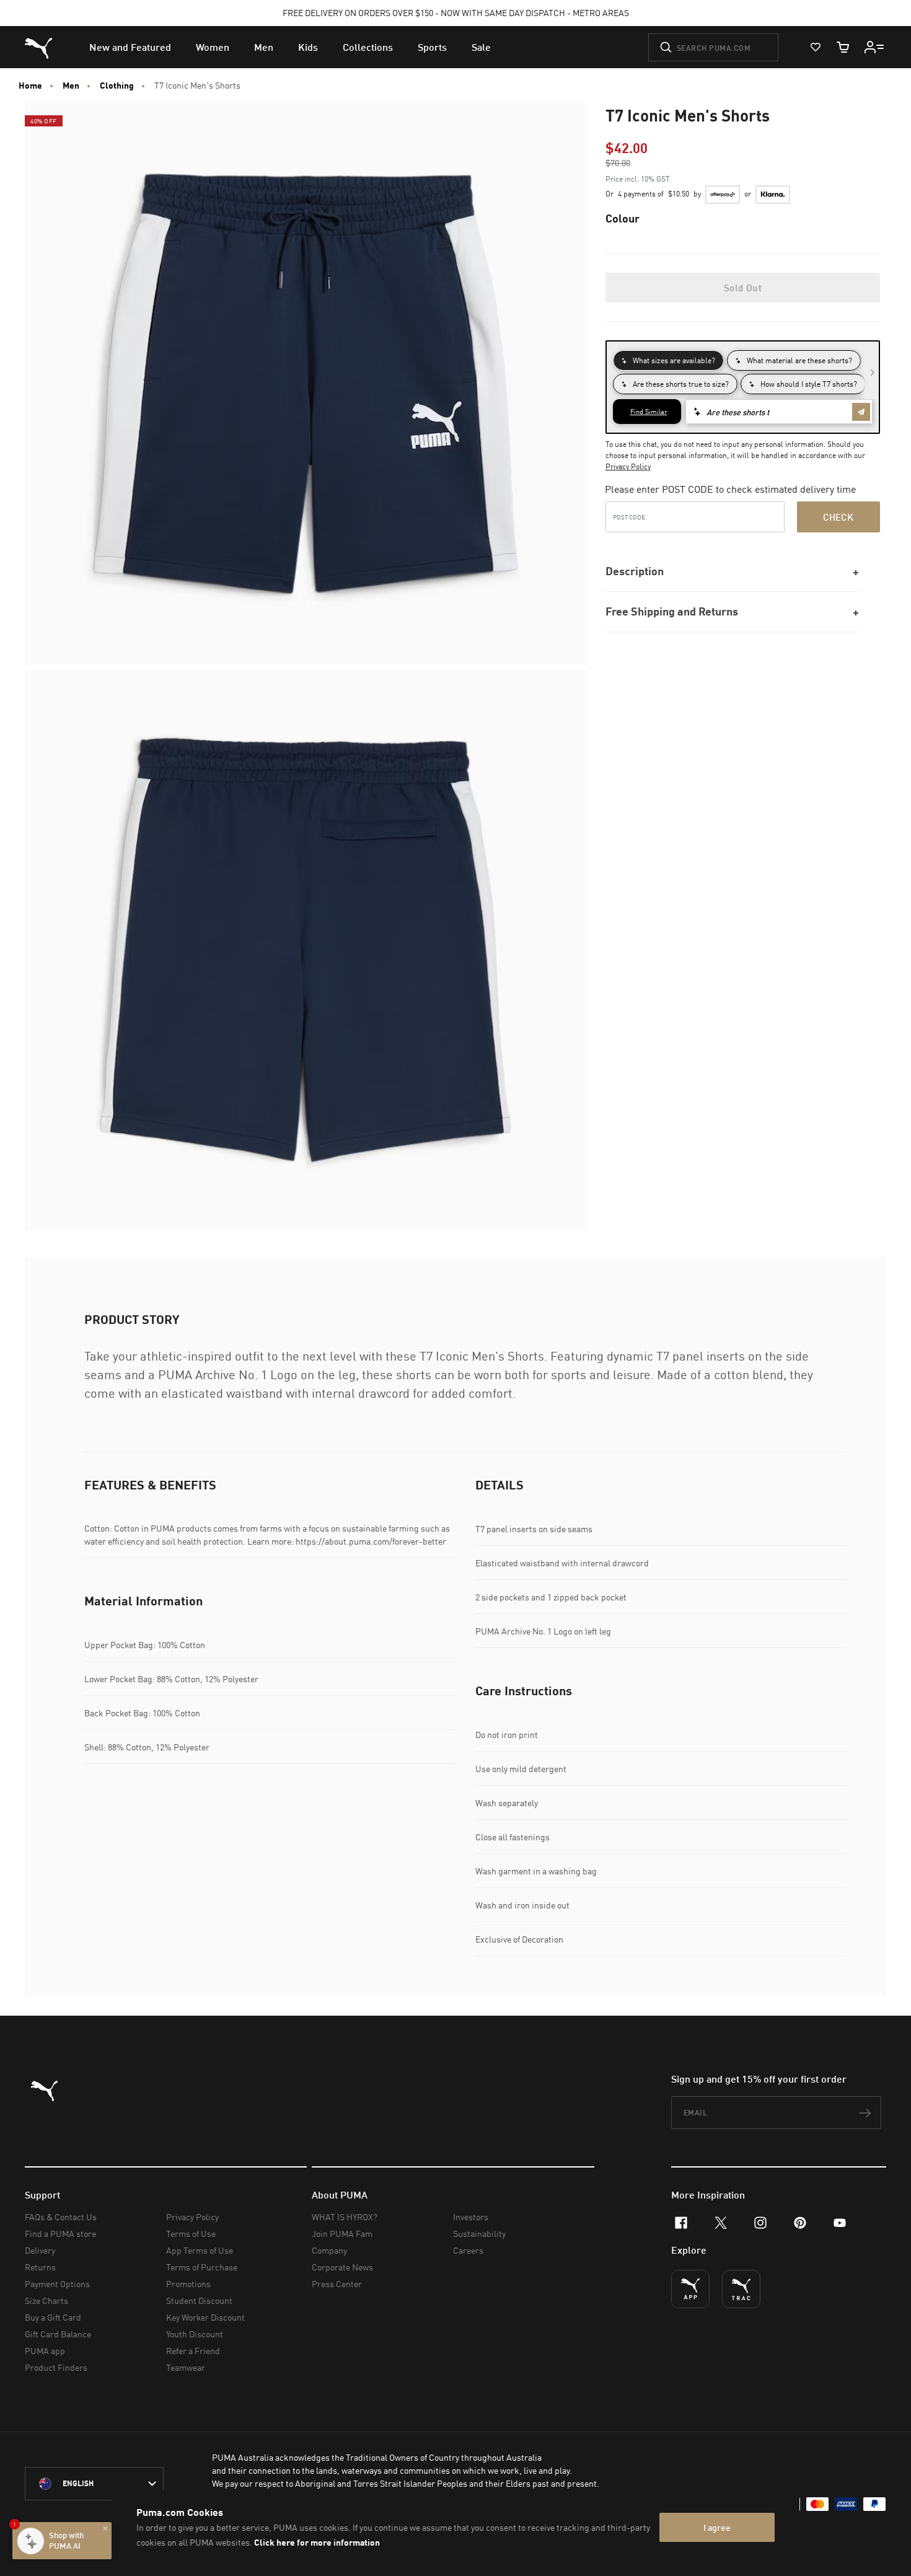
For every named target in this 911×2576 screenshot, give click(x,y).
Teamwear (186, 2367)
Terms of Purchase (202, 2267)
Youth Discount (195, 2334)
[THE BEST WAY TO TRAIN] (741, 2289)
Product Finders (56, 2367)
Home (30, 86)
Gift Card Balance (58, 2334)
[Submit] (666, 47)
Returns (40, 2267)
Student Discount (199, 2300)
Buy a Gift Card (53, 2317)
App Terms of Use (200, 2250)
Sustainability (479, 2234)
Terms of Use (191, 2234)
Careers (468, 2250)
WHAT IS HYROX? (345, 2217)
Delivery (40, 2250)
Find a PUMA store (60, 2234)
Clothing (117, 86)
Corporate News (342, 2267)
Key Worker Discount (205, 2317)
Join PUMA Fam (342, 2234)
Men (71, 86)
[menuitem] (130, 47)
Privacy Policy (628, 466)
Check (838, 517)
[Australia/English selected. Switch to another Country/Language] (94, 2484)
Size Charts (46, 2300)
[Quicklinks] (874, 47)
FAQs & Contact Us (61, 2217)
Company (329, 2250)
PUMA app (45, 2351)
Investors (471, 2217)
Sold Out (743, 288)
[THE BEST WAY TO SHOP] (690, 2289)
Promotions (188, 2284)
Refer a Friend (193, 2351)
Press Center (337, 2284)
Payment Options (57, 2284)
